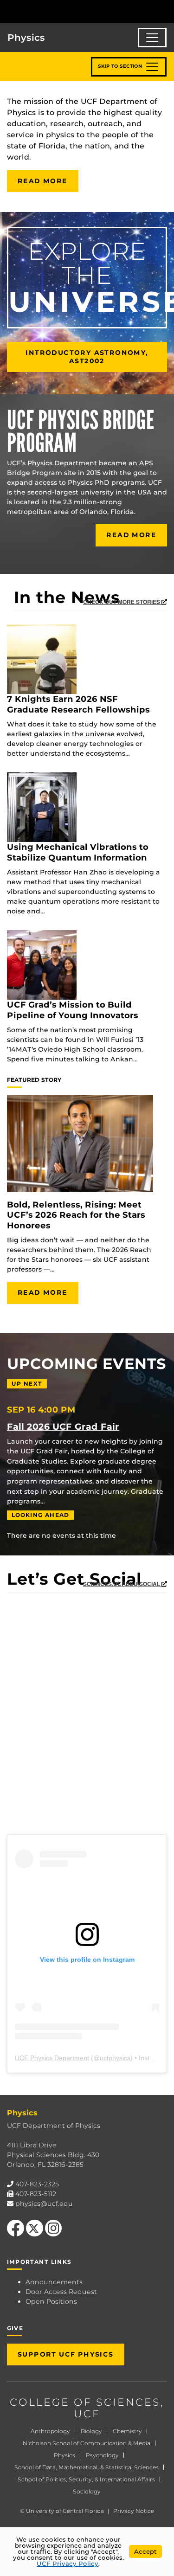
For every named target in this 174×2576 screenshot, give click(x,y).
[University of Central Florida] (71, 11)
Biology (91, 2431)
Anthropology (50, 2431)
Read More (43, 181)
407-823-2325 (37, 2184)
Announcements (54, 2282)
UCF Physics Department (52, 2058)
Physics (64, 2455)
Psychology (102, 2455)
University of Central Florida (65, 2511)
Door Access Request (61, 2292)
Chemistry (127, 2431)
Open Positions (51, 2301)
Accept (145, 2551)
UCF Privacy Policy (68, 2563)
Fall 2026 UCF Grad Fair (63, 1426)
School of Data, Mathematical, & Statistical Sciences (87, 2467)
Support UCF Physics (66, 2354)
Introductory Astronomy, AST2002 (87, 357)
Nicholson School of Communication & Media (87, 2443)
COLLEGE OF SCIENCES (85, 2402)
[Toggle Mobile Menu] (165, 11)
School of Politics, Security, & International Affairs (86, 2479)
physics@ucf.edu (44, 2203)
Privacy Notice (134, 2511)
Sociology (87, 2491)
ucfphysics (115, 2058)
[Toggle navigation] (152, 38)
